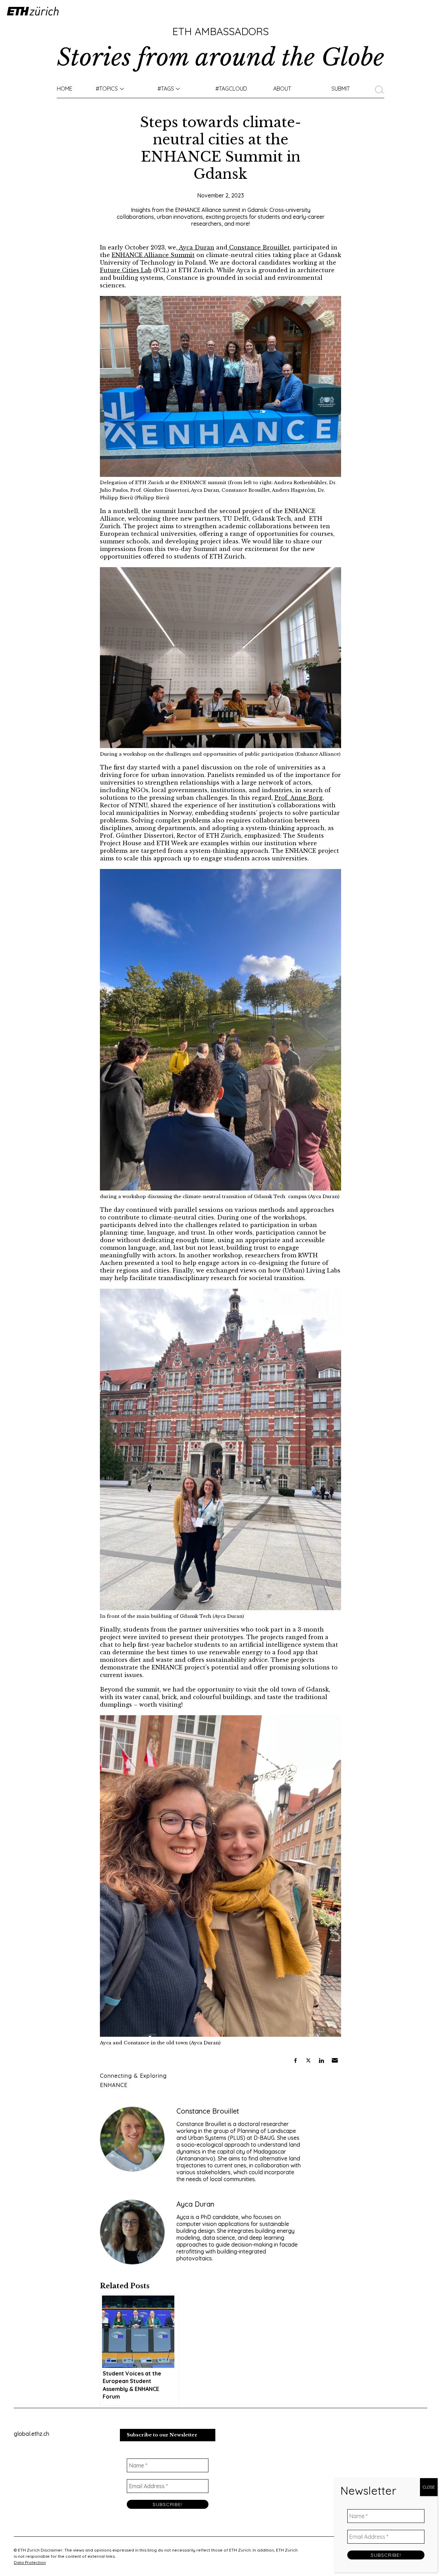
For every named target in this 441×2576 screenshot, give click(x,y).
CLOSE (429, 2487)
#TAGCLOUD (231, 89)
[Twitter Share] (308, 2061)
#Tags (166, 89)
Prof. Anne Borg (299, 798)
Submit (341, 89)
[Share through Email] (335, 2061)
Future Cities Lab (126, 270)
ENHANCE (114, 2085)
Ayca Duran (196, 247)
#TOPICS (107, 89)
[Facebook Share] (295, 2061)
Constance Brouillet (259, 247)
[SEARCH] (382, 89)
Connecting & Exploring (133, 2076)
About (282, 89)
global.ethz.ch (32, 2434)
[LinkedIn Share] (321, 2061)
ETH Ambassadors (220, 31)
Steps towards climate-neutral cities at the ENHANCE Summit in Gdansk (220, 148)
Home (65, 89)
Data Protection (30, 2562)
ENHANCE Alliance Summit (153, 255)
